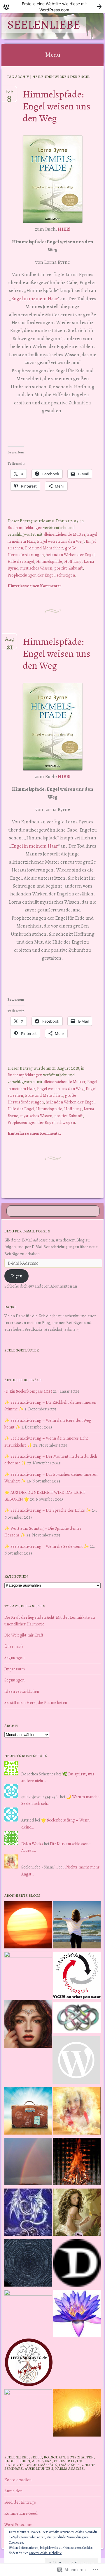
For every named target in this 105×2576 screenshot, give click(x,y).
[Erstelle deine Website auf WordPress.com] (52, 7)
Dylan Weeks (32, 1844)
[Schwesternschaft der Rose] (77, 2213)
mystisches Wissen (36, 568)
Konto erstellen (18, 2480)
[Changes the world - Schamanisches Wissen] (77, 2163)
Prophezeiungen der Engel (31, 575)
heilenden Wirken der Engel (70, 555)
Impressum (15, 1669)
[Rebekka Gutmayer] (76, 2061)
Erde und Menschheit (44, 548)
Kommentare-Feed (21, 2513)
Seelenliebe (44, 25)
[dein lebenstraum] (28, 2112)
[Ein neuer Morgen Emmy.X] (28, 1926)
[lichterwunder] (28, 2163)
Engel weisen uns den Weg (60, 541)
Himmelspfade (49, 561)
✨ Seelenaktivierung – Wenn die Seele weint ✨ (47, 1546)
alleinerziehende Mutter (64, 534)
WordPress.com (18, 2525)
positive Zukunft (69, 568)
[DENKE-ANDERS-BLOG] (77, 2264)
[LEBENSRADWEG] (29, 2363)
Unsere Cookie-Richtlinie (45, 2553)
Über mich (14, 1646)
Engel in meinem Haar (35, 299)
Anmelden (13, 2491)
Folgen (16, 1276)
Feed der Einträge (20, 2502)
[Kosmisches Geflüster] (28, 2413)
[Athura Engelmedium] (28, 2025)
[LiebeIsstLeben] (77, 2019)
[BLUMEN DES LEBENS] (77, 2414)
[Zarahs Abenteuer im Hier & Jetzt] (28, 2213)
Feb (9, 94)
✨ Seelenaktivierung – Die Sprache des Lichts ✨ (48, 1510)
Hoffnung (73, 561)
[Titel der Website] (77, 2112)
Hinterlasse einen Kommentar (34, 586)
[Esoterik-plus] (28, 1975)
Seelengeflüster (22, 1350)
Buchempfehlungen (25, 528)
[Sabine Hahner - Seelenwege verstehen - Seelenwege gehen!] (77, 1926)
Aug (9, 642)
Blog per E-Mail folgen (27, 1231)
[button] (53, 179)
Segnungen (14, 1658)
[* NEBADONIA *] (28, 2314)
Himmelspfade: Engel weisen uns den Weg (57, 106)
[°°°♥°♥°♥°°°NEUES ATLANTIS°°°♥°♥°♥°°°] (77, 2315)
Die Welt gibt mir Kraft (24, 1635)
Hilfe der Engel (21, 561)
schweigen (66, 575)
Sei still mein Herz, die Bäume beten (36, 1702)
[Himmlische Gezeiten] (28, 2264)
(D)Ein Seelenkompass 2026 (28, 1391)
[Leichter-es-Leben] (77, 1976)
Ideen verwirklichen (22, 1691)
